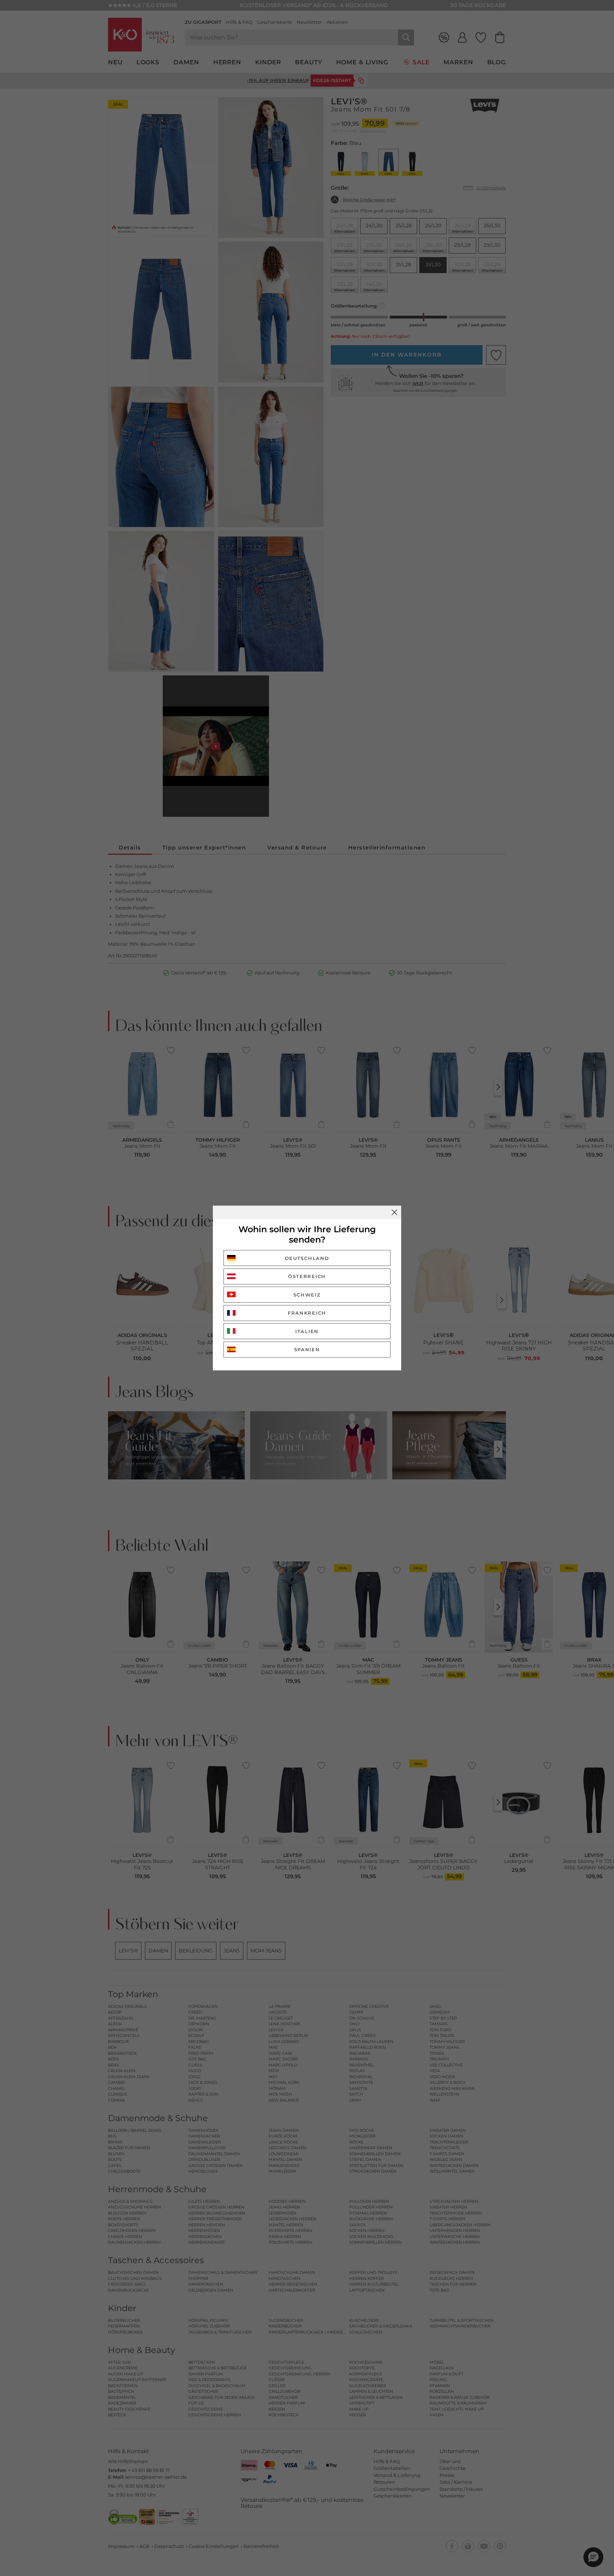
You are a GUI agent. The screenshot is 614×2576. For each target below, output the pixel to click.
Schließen (394, 1212)
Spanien (307, 1349)
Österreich (307, 1276)
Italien (307, 1331)
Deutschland (307, 1258)
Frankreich (307, 1313)
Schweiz (307, 1295)
